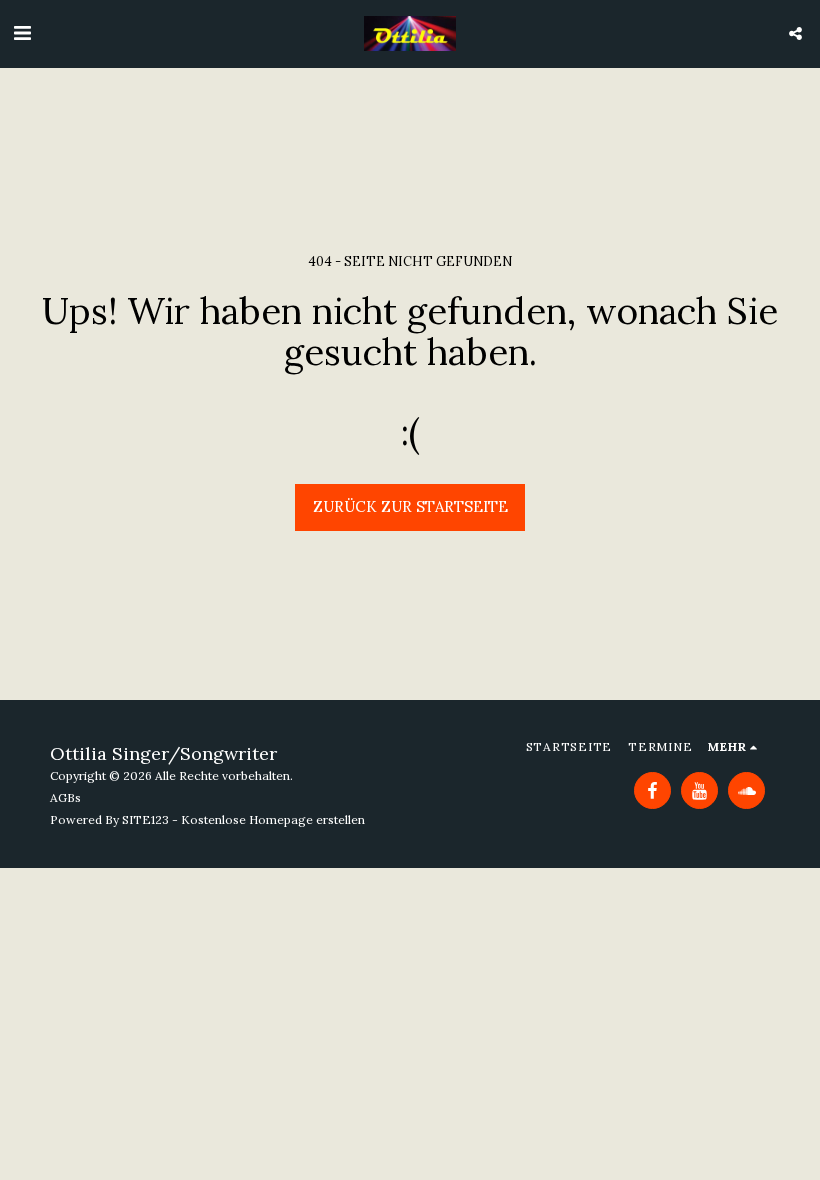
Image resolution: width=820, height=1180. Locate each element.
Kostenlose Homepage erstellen (273, 819)
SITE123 (145, 819)
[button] (22, 32)
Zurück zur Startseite (410, 506)
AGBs (65, 797)
